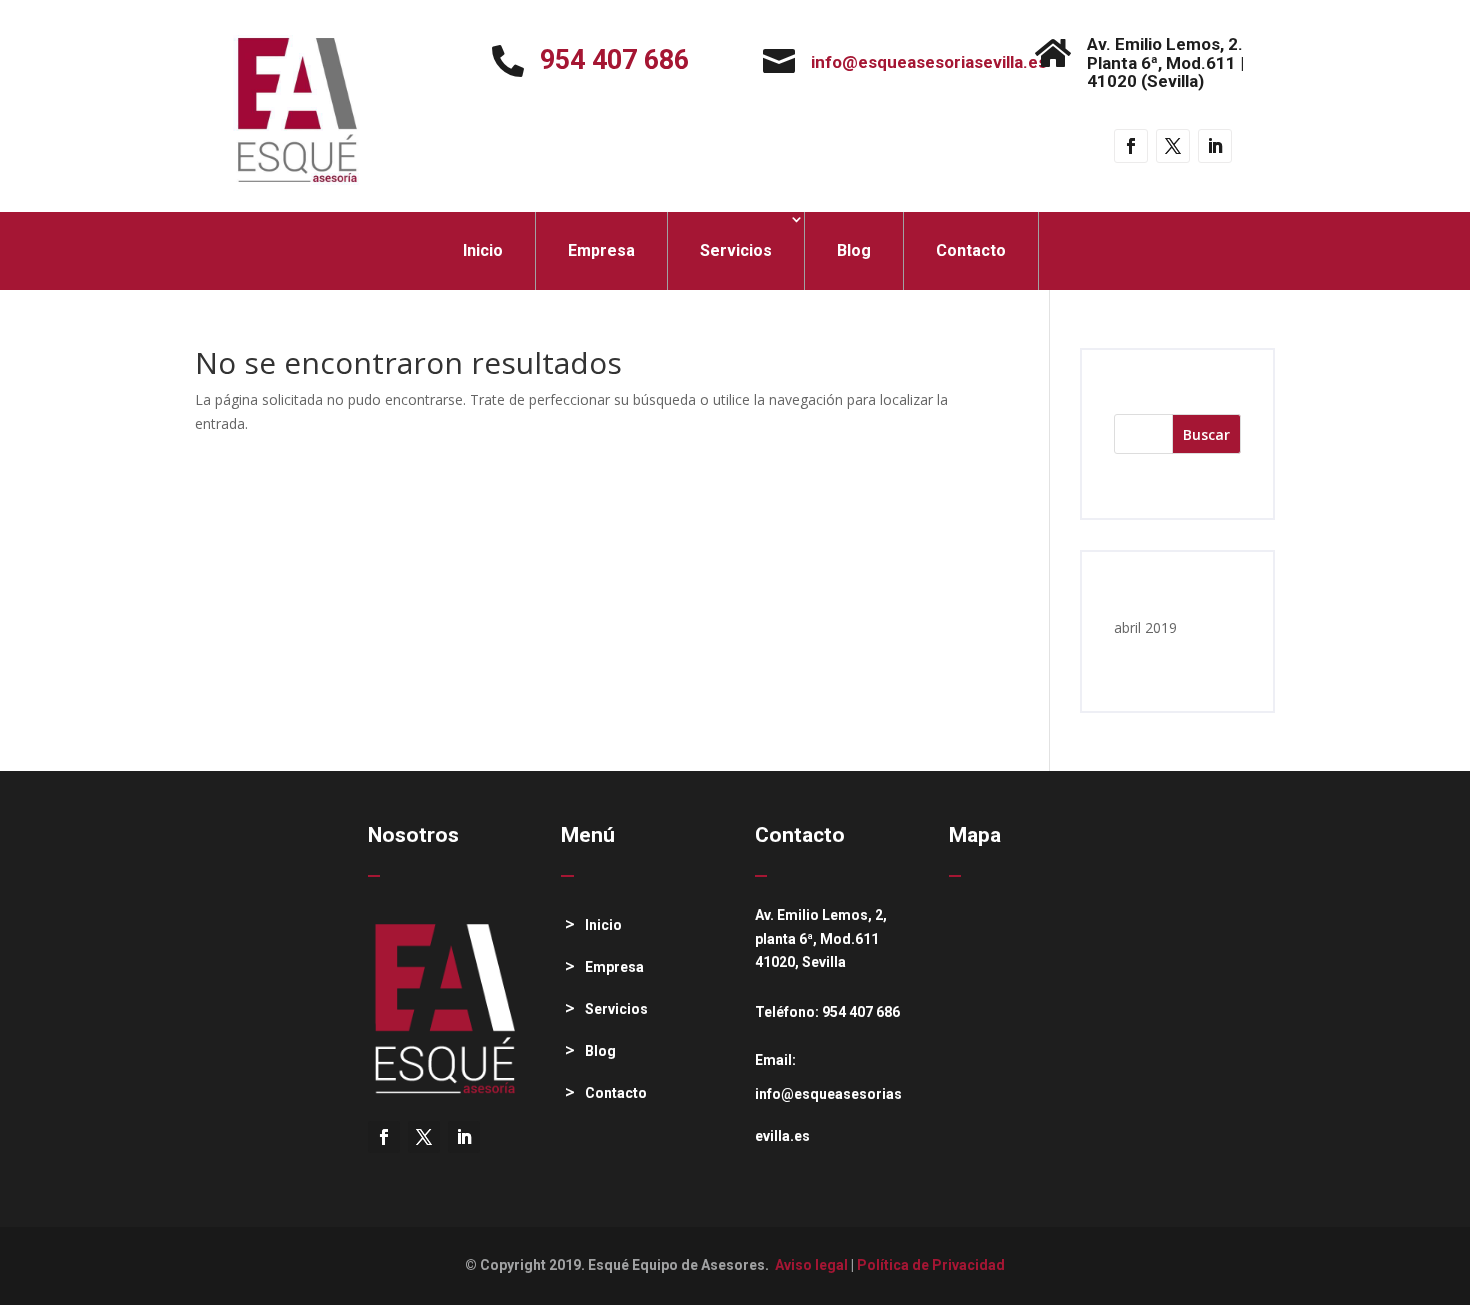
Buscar (1206, 434)
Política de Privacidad (931, 1265)
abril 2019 (1145, 627)
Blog (854, 250)
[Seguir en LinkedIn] (1215, 146)
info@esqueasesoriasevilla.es (929, 62)
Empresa (601, 250)
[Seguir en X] (1173, 146)
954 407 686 (614, 60)
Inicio (483, 250)
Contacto (971, 250)
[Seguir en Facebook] (1131, 146)
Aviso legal (811, 1265)
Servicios (736, 250)
